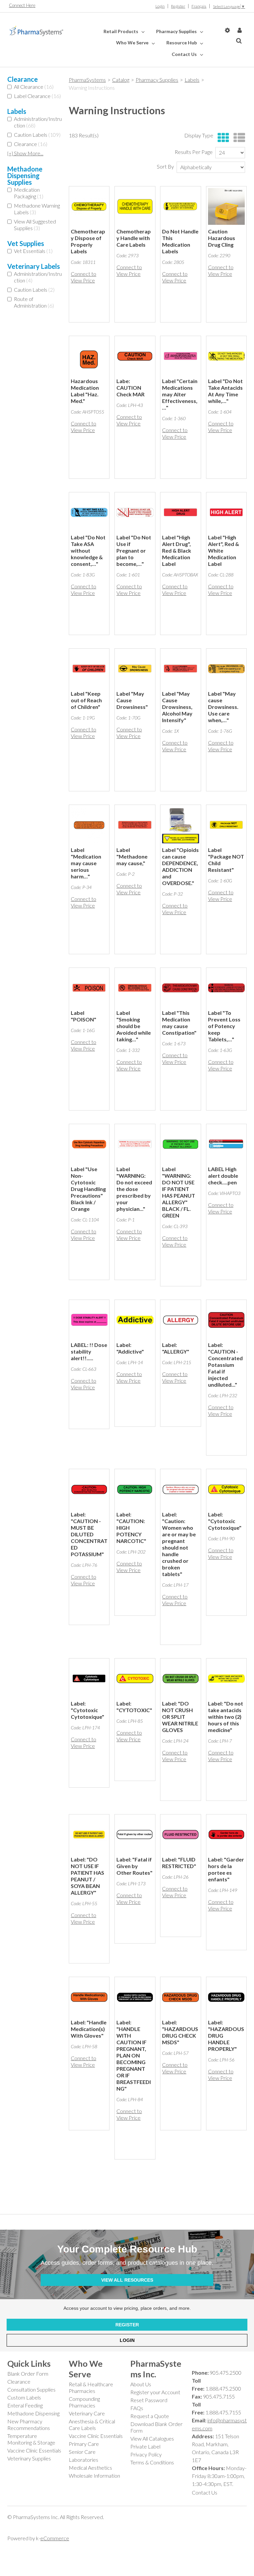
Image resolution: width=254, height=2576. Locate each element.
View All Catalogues (152, 2438)
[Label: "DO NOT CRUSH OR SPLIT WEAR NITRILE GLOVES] (180, 1679)
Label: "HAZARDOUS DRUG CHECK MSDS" (180, 2032)
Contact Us (185, 54)
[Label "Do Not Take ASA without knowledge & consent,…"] (89, 512)
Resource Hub (182, 43)
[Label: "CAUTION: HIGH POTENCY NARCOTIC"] (135, 1489)
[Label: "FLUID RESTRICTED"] (180, 1834)
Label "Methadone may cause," (132, 856)
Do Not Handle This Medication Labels (180, 241)
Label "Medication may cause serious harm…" (86, 863)
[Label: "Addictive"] (135, 1320)
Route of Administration (34, 302)
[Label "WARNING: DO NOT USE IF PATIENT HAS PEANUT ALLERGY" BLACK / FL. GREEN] (180, 1144)
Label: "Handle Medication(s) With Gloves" (89, 2029)
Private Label (145, 2446)
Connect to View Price (84, 277)
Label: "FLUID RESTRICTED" (179, 1863)
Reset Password (149, 2400)
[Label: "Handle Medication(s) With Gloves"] (89, 1997)
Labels (192, 80)
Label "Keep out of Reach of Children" (86, 700)
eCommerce (55, 2538)
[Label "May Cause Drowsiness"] (135, 669)
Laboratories (84, 2460)
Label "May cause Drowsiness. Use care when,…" (223, 707)
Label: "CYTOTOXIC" (134, 1707)
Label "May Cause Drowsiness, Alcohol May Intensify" (177, 707)
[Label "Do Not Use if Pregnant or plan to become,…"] (135, 512)
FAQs (137, 2408)
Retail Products (121, 31)
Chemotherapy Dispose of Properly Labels (88, 241)
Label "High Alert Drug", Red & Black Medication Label (177, 550)
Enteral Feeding (25, 2405)
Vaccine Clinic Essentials (34, 2450)
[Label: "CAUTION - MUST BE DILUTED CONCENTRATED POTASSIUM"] (89, 1489)
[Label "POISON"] (89, 988)
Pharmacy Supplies (177, 31)
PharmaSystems (87, 80)
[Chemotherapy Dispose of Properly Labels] (89, 206)
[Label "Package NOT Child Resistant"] (226, 825)
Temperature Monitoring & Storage (31, 2439)
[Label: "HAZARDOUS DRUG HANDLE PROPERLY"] (226, 1997)
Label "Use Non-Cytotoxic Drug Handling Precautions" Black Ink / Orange (88, 1189)
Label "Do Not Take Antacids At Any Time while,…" (225, 391)
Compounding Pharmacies (84, 2402)
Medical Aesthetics (90, 2468)
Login (160, 6)
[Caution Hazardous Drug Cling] (226, 206)
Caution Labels (37, 135)
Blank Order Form (28, 2374)
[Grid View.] (222, 138)
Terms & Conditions (152, 2462)
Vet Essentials (33, 251)
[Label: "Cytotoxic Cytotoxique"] (226, 1489)
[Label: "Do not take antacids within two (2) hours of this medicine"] (226, 1679)
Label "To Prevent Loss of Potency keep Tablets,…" (224, 1026)
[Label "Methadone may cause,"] (135, 825)
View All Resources (127, 2280)
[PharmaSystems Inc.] (36, 31)
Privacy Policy (146, 2454)
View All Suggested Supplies (35, 225)
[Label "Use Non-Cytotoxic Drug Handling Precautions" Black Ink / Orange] (89, 1144)
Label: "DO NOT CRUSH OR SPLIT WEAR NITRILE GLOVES (180, 1717)
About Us (141, 2384)
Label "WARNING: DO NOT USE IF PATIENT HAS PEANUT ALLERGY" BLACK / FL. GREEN (179, 1192)
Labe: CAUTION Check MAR (130, 388)
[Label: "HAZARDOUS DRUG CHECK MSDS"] (180, 1997)
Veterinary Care (87, 2413)
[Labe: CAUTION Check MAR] (135, 356)
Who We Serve (133, 43)
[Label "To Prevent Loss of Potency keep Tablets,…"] (226, 988)
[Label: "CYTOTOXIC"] (135, 1679)
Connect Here (22, 5)
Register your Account (155, 2392)
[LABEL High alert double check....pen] (226, 1144)
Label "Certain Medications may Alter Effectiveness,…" (180, 394)
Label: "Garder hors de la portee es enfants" (226, 1869)
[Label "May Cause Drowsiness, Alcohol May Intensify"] (180, 669)
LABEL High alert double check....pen (223, 1176)
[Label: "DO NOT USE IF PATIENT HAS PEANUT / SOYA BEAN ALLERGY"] (89, 1834)
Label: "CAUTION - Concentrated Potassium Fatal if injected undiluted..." (225, 1365)
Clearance (31, 144)
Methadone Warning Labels (37, 209)
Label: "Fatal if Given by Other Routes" (134, 1866)
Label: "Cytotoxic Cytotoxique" (225, 1521)
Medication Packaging (29, 193)
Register (178, 6)
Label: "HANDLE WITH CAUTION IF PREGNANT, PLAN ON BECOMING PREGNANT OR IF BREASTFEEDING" (134, 2055)
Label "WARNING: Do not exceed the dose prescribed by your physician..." (134, 1189)
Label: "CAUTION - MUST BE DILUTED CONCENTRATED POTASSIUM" (89, 1534)
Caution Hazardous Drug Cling (222, 238)
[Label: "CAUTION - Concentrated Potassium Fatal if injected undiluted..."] (226, 1320)
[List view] (238, 138)
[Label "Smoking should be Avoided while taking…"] (135, 988)
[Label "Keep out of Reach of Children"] (89, 669)
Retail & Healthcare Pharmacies (91, 2387)
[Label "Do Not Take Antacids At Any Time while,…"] (226, 356)
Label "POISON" (84, 1016)
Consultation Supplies (31, 2389)
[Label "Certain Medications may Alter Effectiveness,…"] (180, 356)
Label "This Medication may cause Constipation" (179, 1023)
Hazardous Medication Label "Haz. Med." (85, 391)
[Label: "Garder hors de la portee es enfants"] (226, 1834)
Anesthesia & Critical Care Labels (92, 2425)
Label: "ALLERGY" (176, 1348)
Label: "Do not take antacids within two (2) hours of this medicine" (226, 1717)
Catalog (121, 80)
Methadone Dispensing (33, 2413)
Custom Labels (24, 2397)
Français (199, 6)
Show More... (25, 153)
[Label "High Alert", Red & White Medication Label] (226, 512)
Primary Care (84, 2444)
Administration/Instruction (38, 122)
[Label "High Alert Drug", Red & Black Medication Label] (180, 512)
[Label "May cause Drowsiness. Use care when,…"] (226, 669)
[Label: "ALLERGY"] (180, 1320)
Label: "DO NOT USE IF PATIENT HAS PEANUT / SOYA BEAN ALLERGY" (87, 1876)
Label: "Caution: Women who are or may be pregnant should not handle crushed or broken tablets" (179, 1544)
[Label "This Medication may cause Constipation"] (180, 988)
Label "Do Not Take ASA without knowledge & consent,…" (88, 550)
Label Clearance (37, 96)
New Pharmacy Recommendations (29, 2425)
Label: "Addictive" (130, 1348)
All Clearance (34, 87)
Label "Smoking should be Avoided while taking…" (134, 1026)
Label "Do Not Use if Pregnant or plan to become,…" (134, 550)
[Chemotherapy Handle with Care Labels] (135, 206)
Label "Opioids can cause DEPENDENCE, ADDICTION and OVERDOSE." (180, 866)
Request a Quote (150, 2416)
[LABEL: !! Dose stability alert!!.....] (89, 1320)
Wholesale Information (94, 2476)
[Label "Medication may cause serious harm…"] (89, 825)
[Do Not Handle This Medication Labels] (180, 206)
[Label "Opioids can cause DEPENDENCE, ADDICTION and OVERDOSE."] (180, 825)
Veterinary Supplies (29, 2458)
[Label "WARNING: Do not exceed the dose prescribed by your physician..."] (135, 1144)
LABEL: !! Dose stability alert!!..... (89, 1351)
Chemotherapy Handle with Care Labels (134, 238)
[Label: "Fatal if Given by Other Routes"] (135, 1834)
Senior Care (82, 2452)
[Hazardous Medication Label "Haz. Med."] (89, 356)
